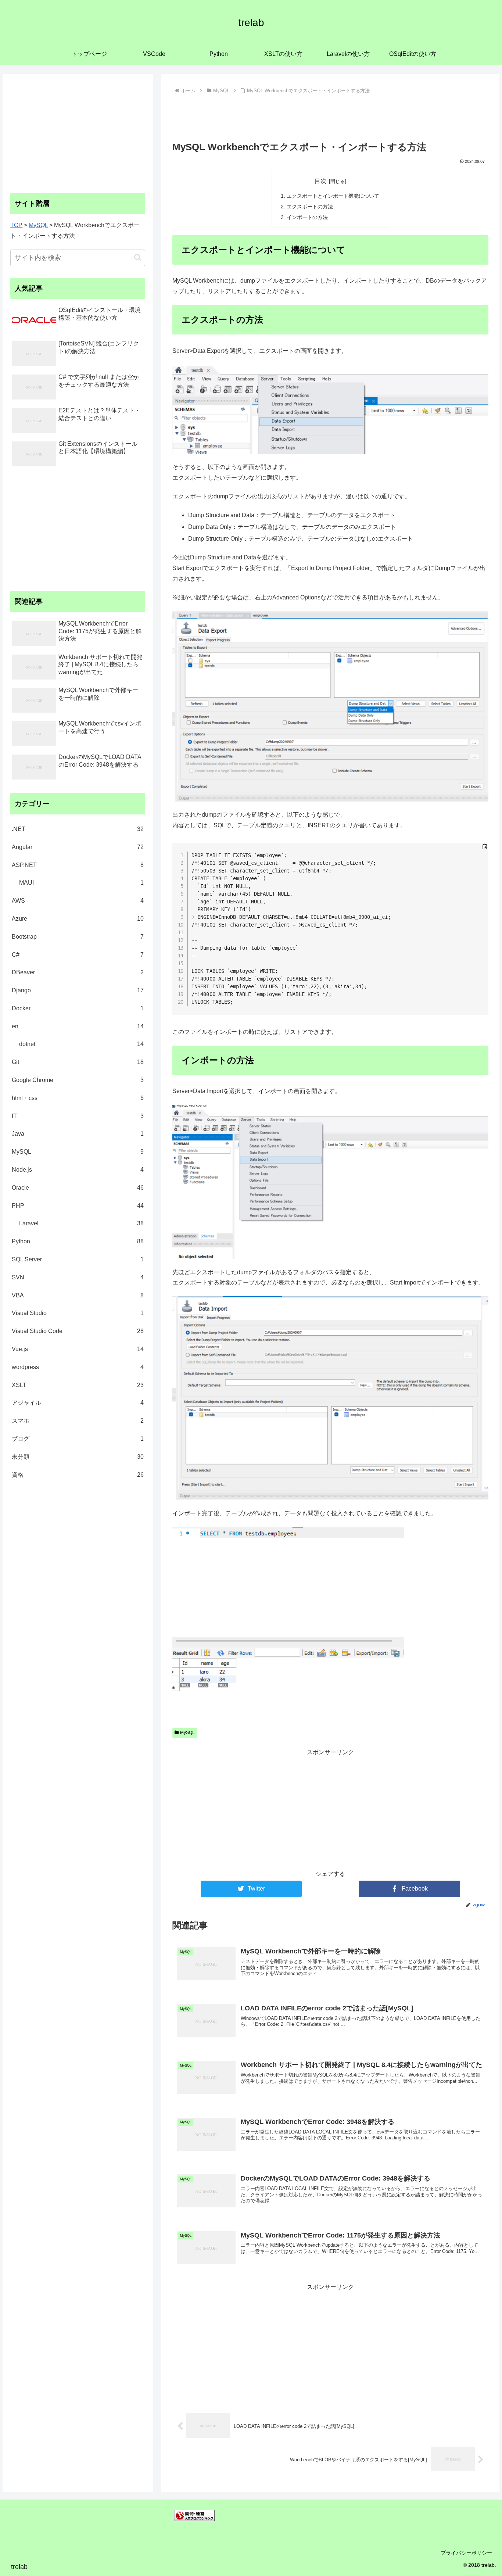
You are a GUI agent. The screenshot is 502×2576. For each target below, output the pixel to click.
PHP (78, 1206)
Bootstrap (78, 937)
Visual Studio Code (78, 1331)
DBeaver (78, 972)
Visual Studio (78, 1313)
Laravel (81, 1223)
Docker (78, 1008)
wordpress (78, 1367)
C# (78, 955)
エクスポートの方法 (310, 207)
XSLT (78, 1385)
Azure (78, 919)
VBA (78, 1295)
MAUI (81, 883)
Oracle (78, 1188)
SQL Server (78, 1259)
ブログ (78, 1439)
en (78, 1026)
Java (78, 1134)
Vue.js (78, 1349)
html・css (78, 1098)
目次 (320, 181)
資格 (78, 1475)
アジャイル (78, 1403)
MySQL (187, 1733)
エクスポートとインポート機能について (333, 196)
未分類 (78, 1457)
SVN (78, 1277)
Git (78, 1062)
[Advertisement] (331, 117)
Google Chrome (78, 1080)
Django (78, 990)
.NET (78, 829)
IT (78, 1116)
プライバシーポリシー (466, 2553)
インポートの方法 (307, 217)
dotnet (81, 1044)
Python (78, 1241)
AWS (78, 901)
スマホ (78, 1421)
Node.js (78, 1170)
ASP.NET (78, 865)
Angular (78, 847)
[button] (138, 257)
